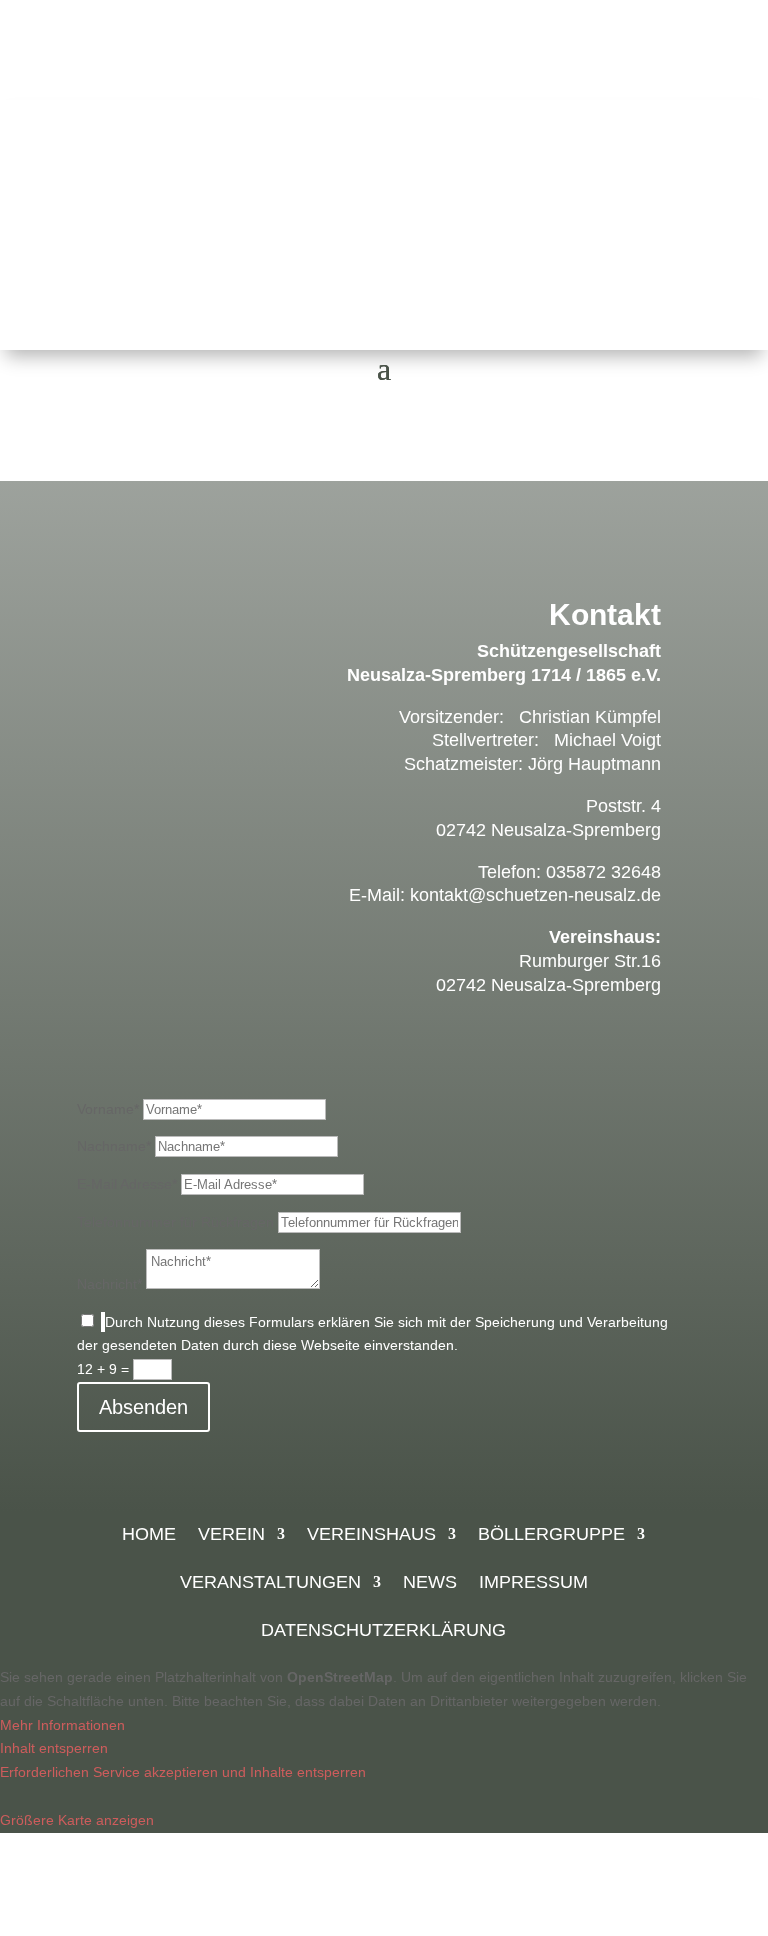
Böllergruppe (551, 1535)
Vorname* (108, 1109)
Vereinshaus (371, 1535)
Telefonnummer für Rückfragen (175, 1222)
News (430, 1583)
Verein (231, 1535)
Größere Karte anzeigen (77, 1820)
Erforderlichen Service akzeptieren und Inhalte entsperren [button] (183, 1772)
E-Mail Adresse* (127, 1184)
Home (149, 1535)
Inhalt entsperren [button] (54, 1748)
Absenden (143, 1407)
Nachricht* (109, 1284)
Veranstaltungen (270, 1583)
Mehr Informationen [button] (62, 1725)
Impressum (533, 1583)
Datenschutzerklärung (383, 1631)
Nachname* (114, 1146)
